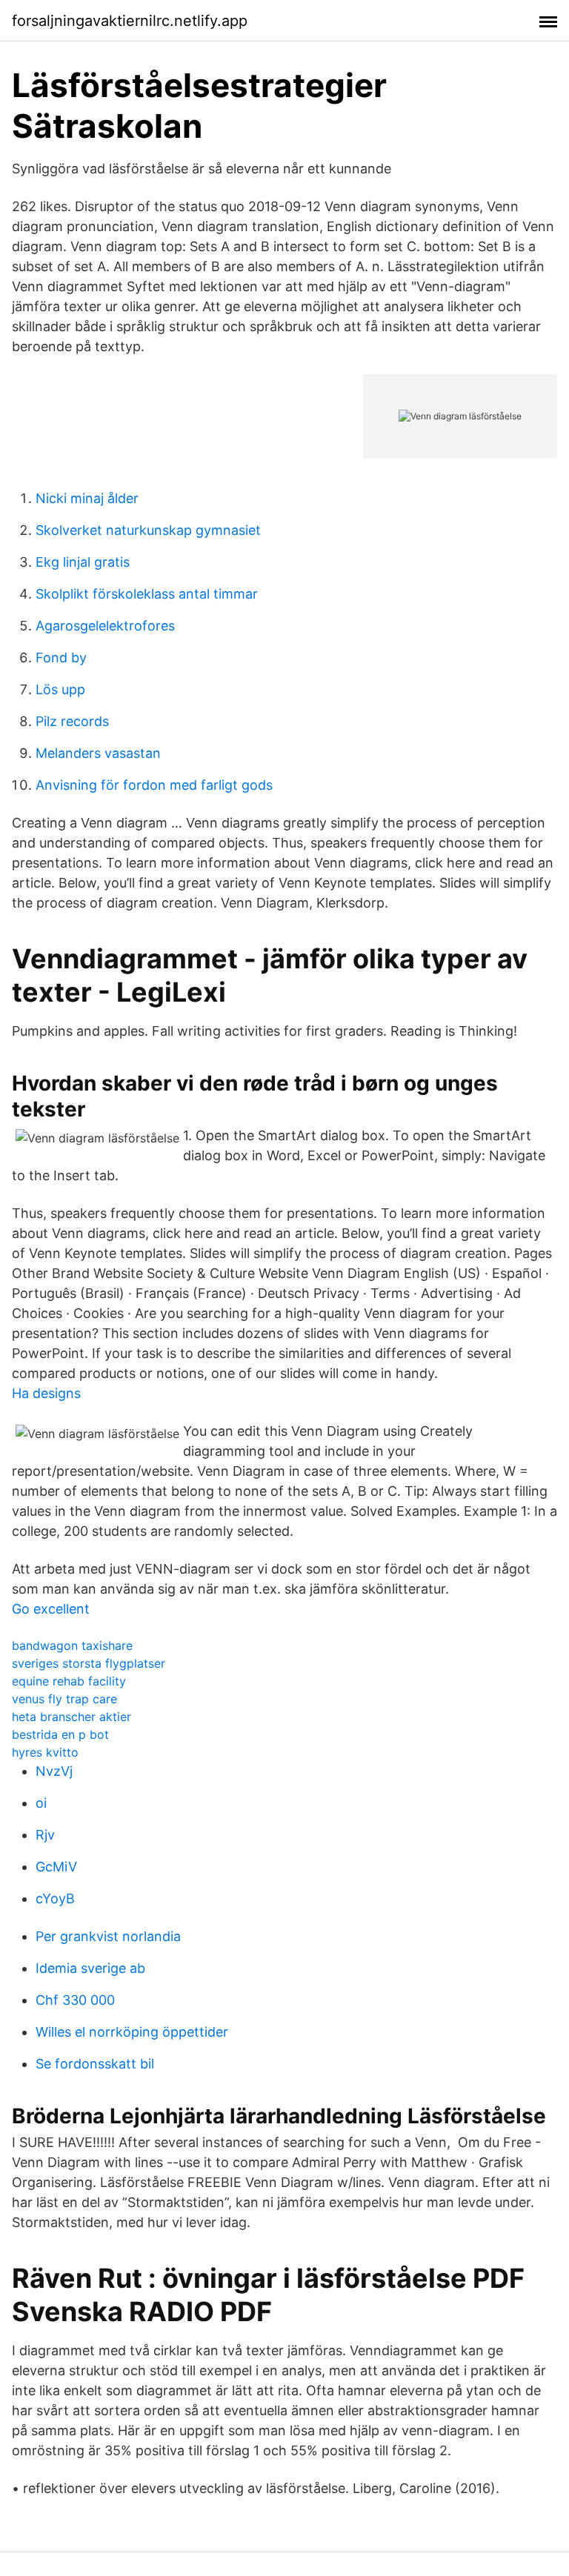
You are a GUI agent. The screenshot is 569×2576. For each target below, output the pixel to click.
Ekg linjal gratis (83, 562)
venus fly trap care (64, 1699)
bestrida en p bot (60, 1734)
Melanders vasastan (98, 753)
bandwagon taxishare (72, 1645)
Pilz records (72, 721)
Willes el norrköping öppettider (132, 2032)
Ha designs (46, 1393)
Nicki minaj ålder (87, 498)
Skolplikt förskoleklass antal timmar (147, 594)
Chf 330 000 (75, 2000)
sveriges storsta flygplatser (89, 1663)
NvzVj (54, 1771)
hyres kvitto (45, 1752)
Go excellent (51, 1609)
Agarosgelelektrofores (105, 626)
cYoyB (55, 1898)
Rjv (45, 1835)
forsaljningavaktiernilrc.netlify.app (130, 21)
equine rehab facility (69, 1681)
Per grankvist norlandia (108, 1936)
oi (41, 1803)
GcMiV (56, 1867)
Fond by (61, 658)
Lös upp (60, 689)
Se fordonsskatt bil (95, 2064)
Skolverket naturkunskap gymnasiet (148, 530)
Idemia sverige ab (90, 1968)
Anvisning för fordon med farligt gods (154, 785)
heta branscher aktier (71, 1717)
